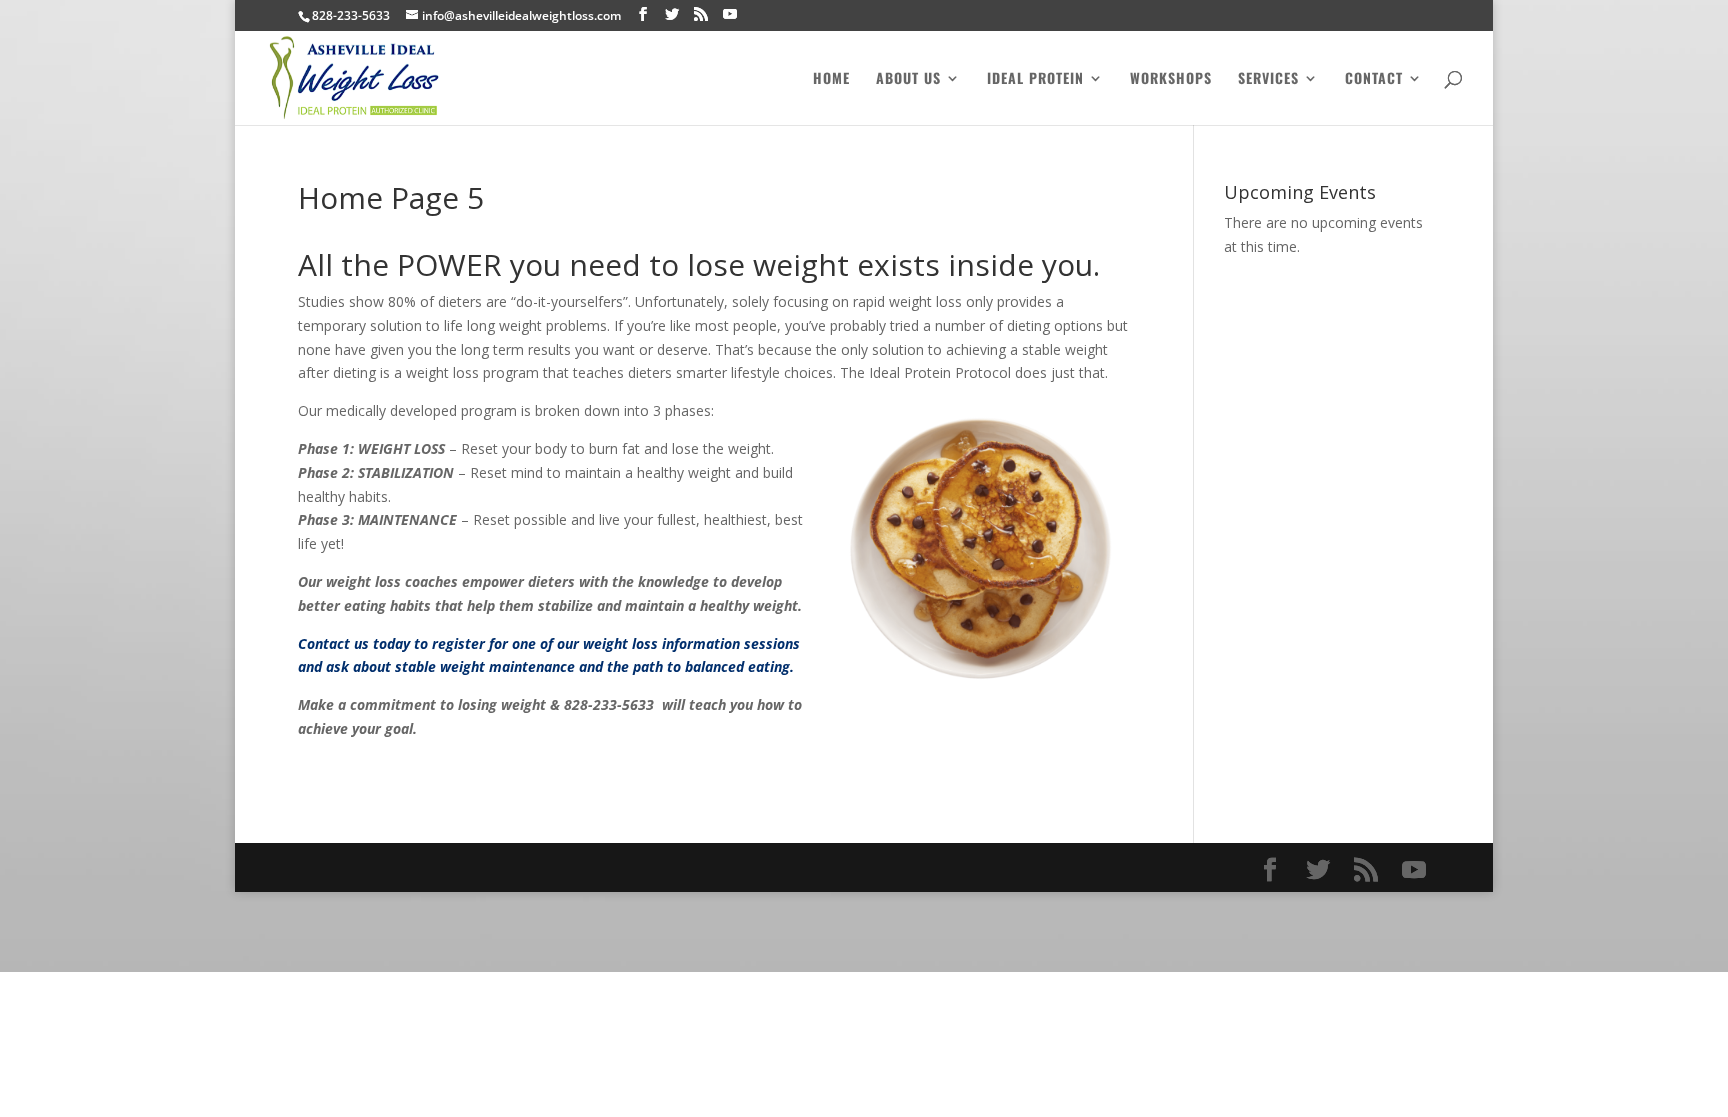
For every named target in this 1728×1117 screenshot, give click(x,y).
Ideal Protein (1035, 79)
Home (831, 79)
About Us (908, 79)
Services (1268, 79)
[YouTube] (730, 14)
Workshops (1171, 79)
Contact (1374, 79)
